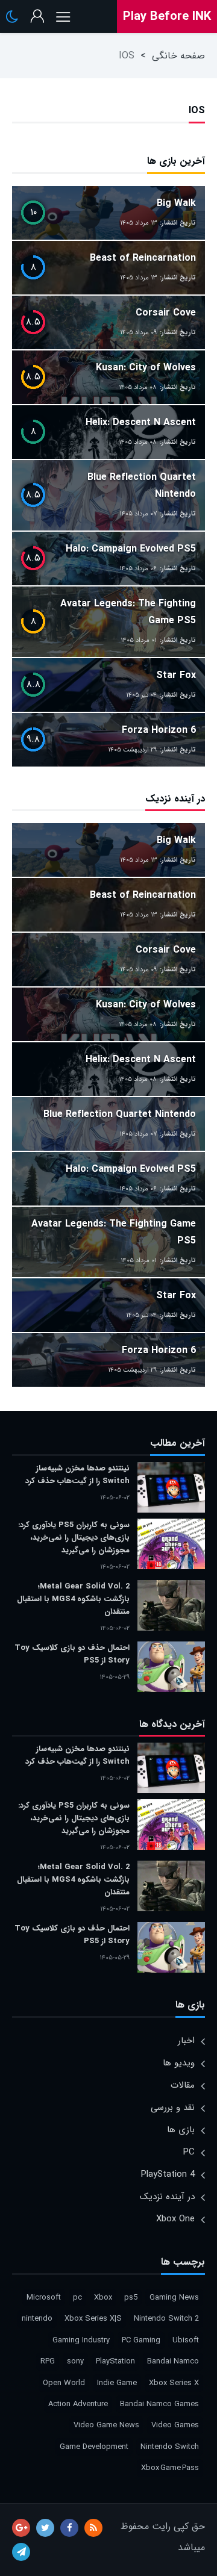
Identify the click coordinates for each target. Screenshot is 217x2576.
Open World (64, 2383)
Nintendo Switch (170, 2447)
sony (75, 2361)
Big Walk (176, 203)
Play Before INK (167, 17)
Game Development (94, 2447)
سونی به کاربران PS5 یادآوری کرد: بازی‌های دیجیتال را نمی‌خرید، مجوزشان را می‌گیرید (74, 1538)
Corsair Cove (166, 313)
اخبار (186, 2041)
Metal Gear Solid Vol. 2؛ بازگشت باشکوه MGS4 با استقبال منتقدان (73, 1599)
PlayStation (115, 2361)
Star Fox (176, 675)
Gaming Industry (81, 2340)
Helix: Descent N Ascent (141, 422)
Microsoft (44, 2298)
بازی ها (181, 2130)
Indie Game (117, 2383)
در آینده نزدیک (167, 2197)
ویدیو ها (179, 2063)
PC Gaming (141, 2340)
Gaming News (174, 2298)
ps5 (131, 2298)
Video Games (175, 2425)
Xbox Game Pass (170, 2468)
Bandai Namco (173, 2361)
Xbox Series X (174, 2383)
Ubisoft (186, 2340)
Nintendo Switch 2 (166, 2319)
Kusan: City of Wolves (146, 368)
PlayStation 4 (168, 2174)
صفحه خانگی (178, 56)
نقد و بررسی (173, 2108)
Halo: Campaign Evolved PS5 (131, 549)
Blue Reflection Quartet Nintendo (142, 486)
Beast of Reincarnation (143, 258)
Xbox (103, 2298)
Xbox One (175, 2219)
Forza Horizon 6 (159, 730)
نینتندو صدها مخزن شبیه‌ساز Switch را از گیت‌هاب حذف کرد (77, 1475)
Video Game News (106, 2425)
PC (189, 2152)
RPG (48, 2361)
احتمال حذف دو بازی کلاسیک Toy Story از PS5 (72, 1654)
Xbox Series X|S (93, 2319)
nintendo (37, 2319)
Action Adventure (78, 2404)
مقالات (183, 2085)
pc (77, 2298)
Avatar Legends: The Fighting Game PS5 (128, 612)
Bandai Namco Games (159, 2404)
